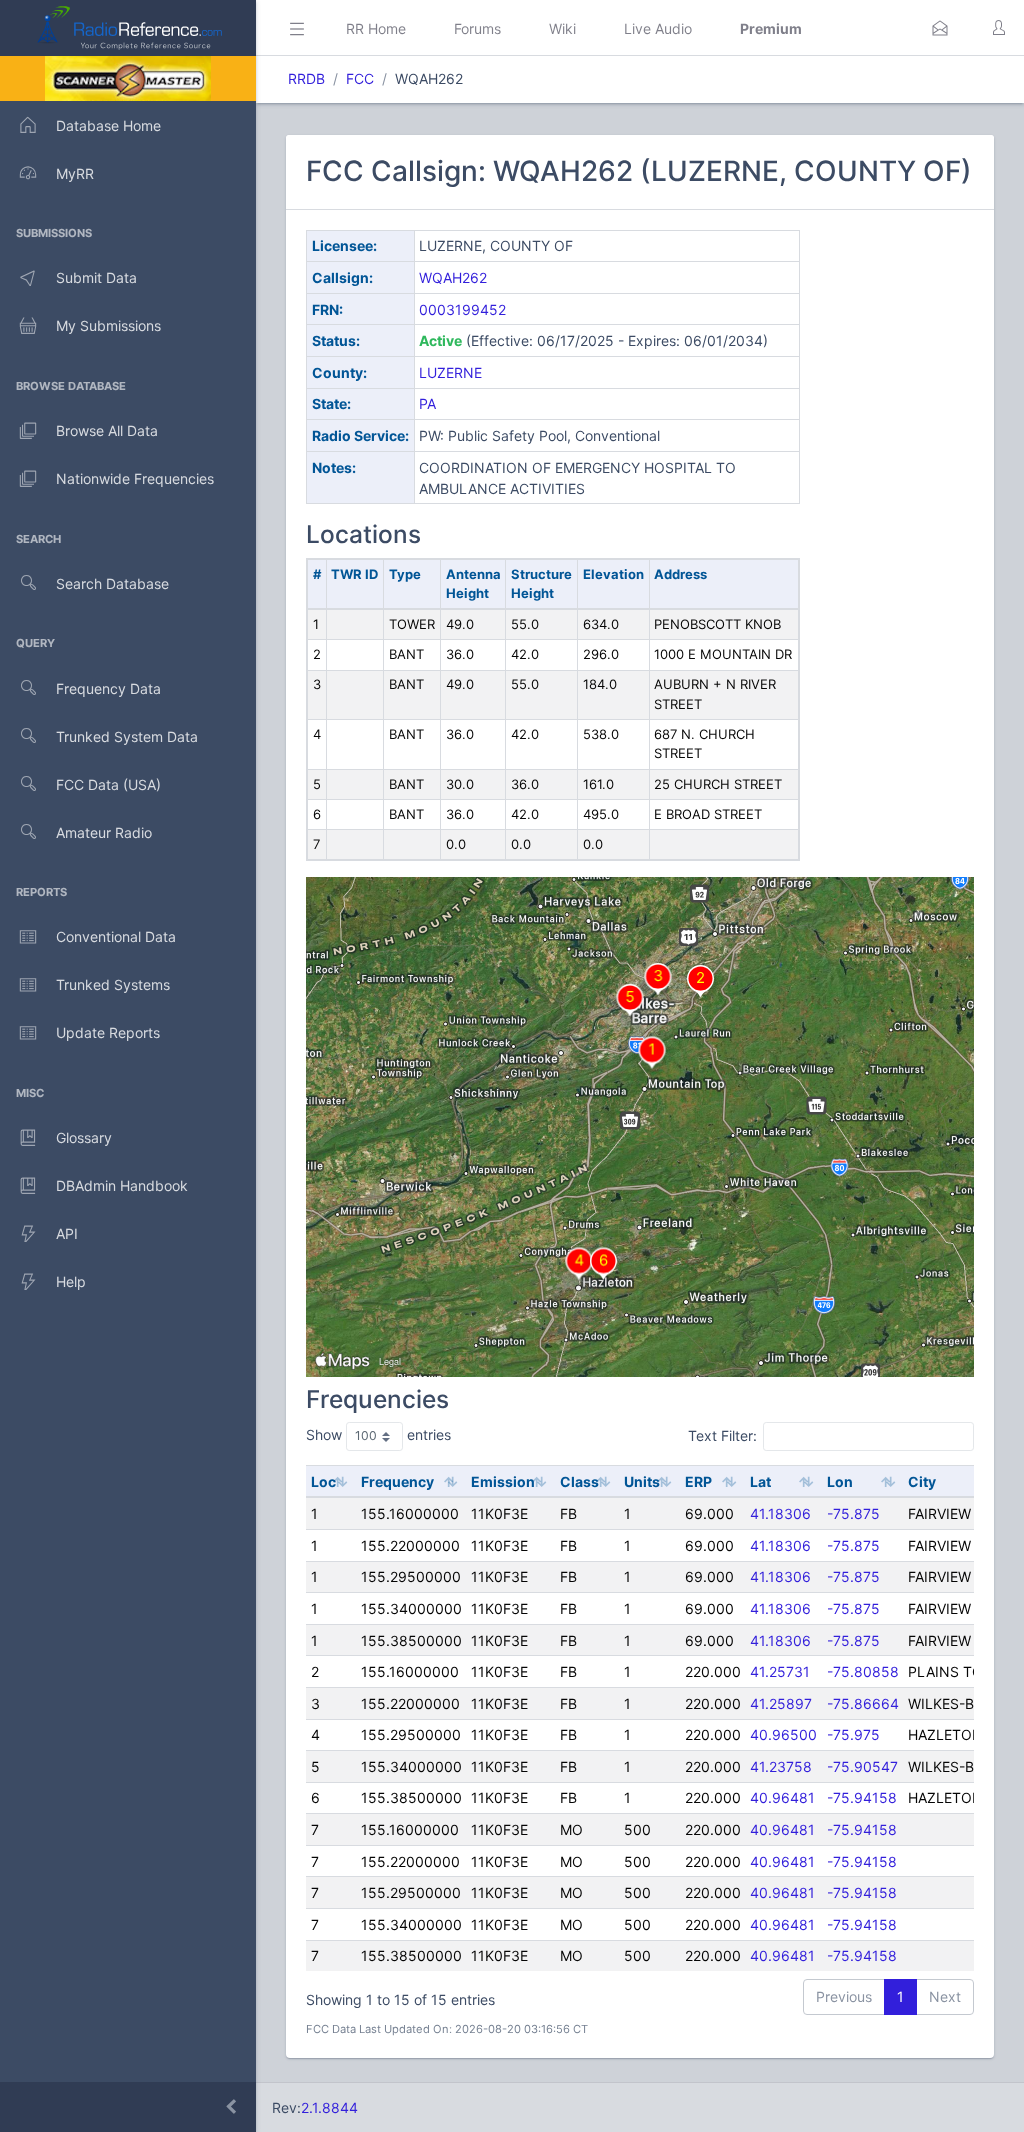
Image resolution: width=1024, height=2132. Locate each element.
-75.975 (853, 1734)
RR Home (376, 28)
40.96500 (783, 1734)
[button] (940, 28)
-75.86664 (863, 1703)
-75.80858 (863, 1671)
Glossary (84, 1137)
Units (642, 1481)
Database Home (108, 125)
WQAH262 (453, 277)
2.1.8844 (329, 2107)
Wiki (562, 28)
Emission (503, 1481)
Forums (477, 28)
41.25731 (780, 1671)
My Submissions (108, 325)
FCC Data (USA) (108, 784)
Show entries (378, 1434)
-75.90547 (862, 1766)
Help (71, 1281)
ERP (698, 1481)
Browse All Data (107, 430)
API (67, 1233)
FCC (360, 78)
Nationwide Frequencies (135, 478)
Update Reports (108, 1032)
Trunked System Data (127, 736)
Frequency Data (108, 688)
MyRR (75, 173)
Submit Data (96, 277)
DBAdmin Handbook (122, 1185)
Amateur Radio (104, 832)
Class (579, 1481)
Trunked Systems (113, 984)
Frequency (397, 1481)
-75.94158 (862, 1797)
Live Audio (658, 28)
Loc (323, 1481)
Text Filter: (722, 1435)
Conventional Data (116, 936)
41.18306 (780, 1513)
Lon (840, 1481)
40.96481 (782, 1797)
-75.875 (853, 1513)
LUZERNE (450, 372)
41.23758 (781, 1766)
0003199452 (462, 309)
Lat (760, 1481)
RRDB (306, 78)
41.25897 (781, 1703)
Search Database (112, 583)
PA (427, 403)
